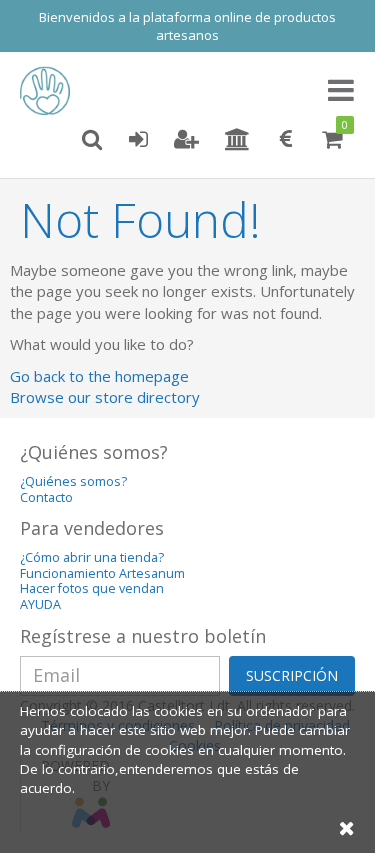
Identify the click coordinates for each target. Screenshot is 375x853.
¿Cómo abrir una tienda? (92, 557)
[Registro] (186, 140)
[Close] (347, 827)
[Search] (92, 140)
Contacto (46, 497)
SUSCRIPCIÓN (292, 675)
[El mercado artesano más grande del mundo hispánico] (50, 91)
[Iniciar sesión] (138, 140)
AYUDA (40, 604)
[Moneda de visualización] (286, 140)
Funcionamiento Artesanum (102, 573)
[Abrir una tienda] (237, 140)
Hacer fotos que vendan (92, 588)
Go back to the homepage (99, 376)
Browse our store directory (105, 397)
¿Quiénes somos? (73, 481)
